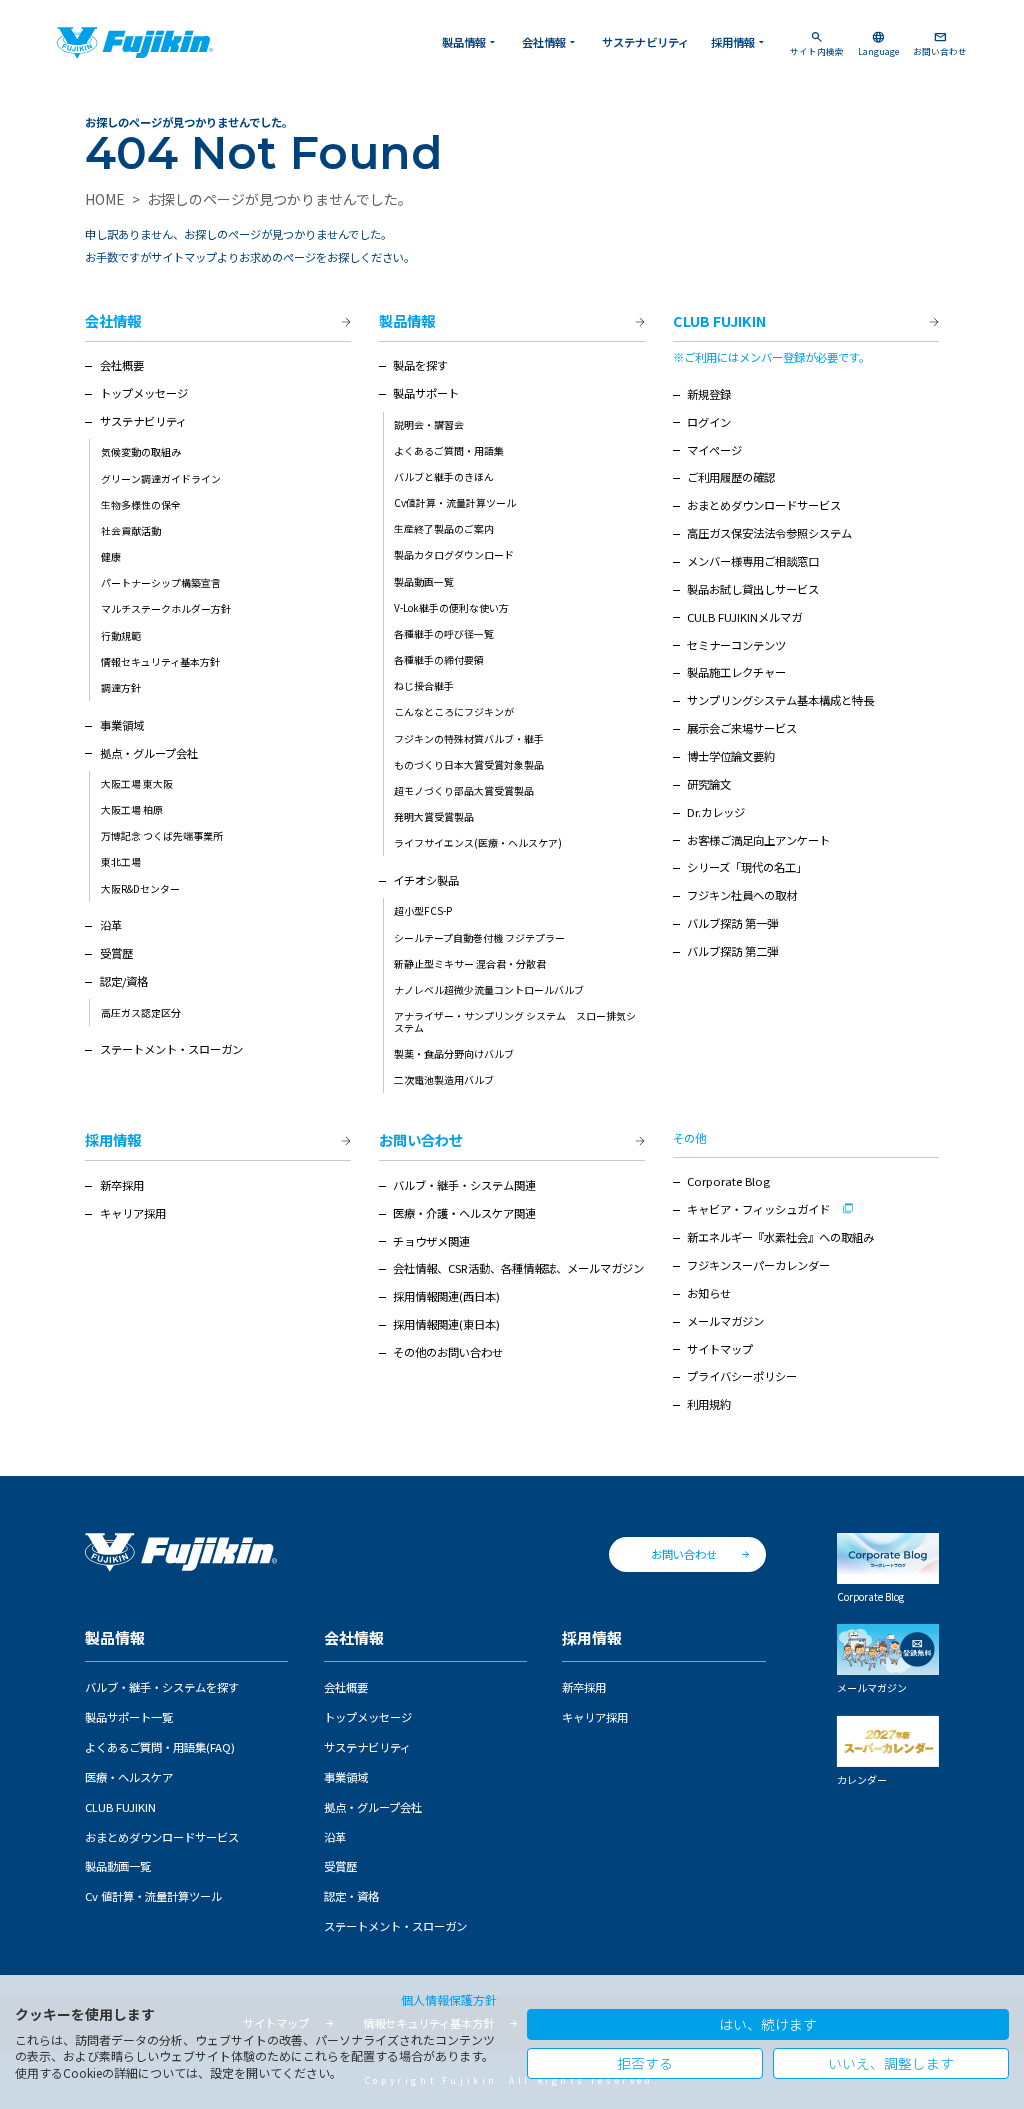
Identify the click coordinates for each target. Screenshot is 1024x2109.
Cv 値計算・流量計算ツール (153, 1896)
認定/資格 (124, 981)
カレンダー (862, 1779)
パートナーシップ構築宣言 (161, 582)
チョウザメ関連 (431, 1241)
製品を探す (420, 365)
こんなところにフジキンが (454, 711)
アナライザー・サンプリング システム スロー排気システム (515, 1021)
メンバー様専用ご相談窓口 (753, 561)
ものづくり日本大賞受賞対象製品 (469, 764)
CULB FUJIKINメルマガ (744, 617)
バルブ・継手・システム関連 (464, 1185)
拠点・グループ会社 (149, 753)
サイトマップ (720, 1349)
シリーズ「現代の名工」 (747, 867)
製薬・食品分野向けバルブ (454, 1053)
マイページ (714, 450)
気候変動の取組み (141, 451)
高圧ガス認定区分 (141, 1012)
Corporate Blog (728, 1181)
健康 (111, 556)
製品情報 (470, 42)
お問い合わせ (940, 43)
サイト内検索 (817, 43)
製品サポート (426, 393)
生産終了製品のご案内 (444, 528)
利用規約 (709, 1404)
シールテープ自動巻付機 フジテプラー (479, 937)
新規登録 (709, 394)
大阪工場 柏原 (132, 809)
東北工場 (121, 861)
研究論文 (709, 784)
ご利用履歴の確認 (731, 477)
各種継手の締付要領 (439, 659)
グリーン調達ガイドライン (161, 478)
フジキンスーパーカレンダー (758, 1265)
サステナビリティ (645, 42)
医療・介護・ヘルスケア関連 (464, 1213)
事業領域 (122, 725)
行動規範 (121, 635)
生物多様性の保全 (141, 504)
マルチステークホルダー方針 (166, 608)
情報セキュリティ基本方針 (160, 661)
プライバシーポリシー (742, 1376)
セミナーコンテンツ (736, 645)
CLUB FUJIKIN (719, 322)
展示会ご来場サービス (742, 728)
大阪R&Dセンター (140, 888)
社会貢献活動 (131, 530)
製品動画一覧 (424, 581)
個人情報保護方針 (449, 1999)
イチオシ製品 (426, 880)
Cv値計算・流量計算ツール (455, 502)
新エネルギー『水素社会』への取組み (780, 1237)
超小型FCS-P (423, 910)
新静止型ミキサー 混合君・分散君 (470, 963)
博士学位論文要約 (731, 756)
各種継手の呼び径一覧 (444, 633)
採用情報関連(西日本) (446, 1296)
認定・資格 (351, 1896)
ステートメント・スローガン (171, 1049)
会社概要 (122, 365)
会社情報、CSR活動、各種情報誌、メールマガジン (518, 1268)
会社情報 (550, 42)
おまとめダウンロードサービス (764, 505)
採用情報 (739, 42)
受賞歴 (116, 953)
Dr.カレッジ (716, 812)
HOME (105, 199)
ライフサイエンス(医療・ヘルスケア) (478, 842)
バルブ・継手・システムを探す (162, 1687)
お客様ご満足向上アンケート (758, 840)
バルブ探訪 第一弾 (732, 923)
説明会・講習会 (429, 424)
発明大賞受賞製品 (434, 816)
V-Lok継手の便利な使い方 (451, 607)
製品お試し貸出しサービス (753, 589)
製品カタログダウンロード (454, 554)
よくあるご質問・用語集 (449, 450)
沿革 (111, 925)
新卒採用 (122, 1185)
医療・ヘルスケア (129, 1777)
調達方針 (121, 687)
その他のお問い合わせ (448, 1352)
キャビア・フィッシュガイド (758, 1209)
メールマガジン (725, 1321)
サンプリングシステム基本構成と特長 (780, 700)
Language (878, 43)
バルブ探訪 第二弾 (732, 951)
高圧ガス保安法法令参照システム (769, 533)
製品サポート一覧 (129, 1717)
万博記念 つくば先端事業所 (162, 835)
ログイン (709, 422)
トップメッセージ (144, 393)
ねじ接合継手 (424, 685)
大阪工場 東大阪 (137, 783)
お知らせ (709, 1293)
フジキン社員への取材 (742, 895)
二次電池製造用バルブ (444, 1079)
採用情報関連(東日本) (446, 1324)
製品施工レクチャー (736, 672)
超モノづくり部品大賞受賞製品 (464, 790)
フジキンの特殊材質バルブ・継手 (469, 738)
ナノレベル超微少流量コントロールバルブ (489, 989)
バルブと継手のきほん (444, 476)
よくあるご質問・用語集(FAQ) (160, 1747)
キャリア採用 (133, 1213)
